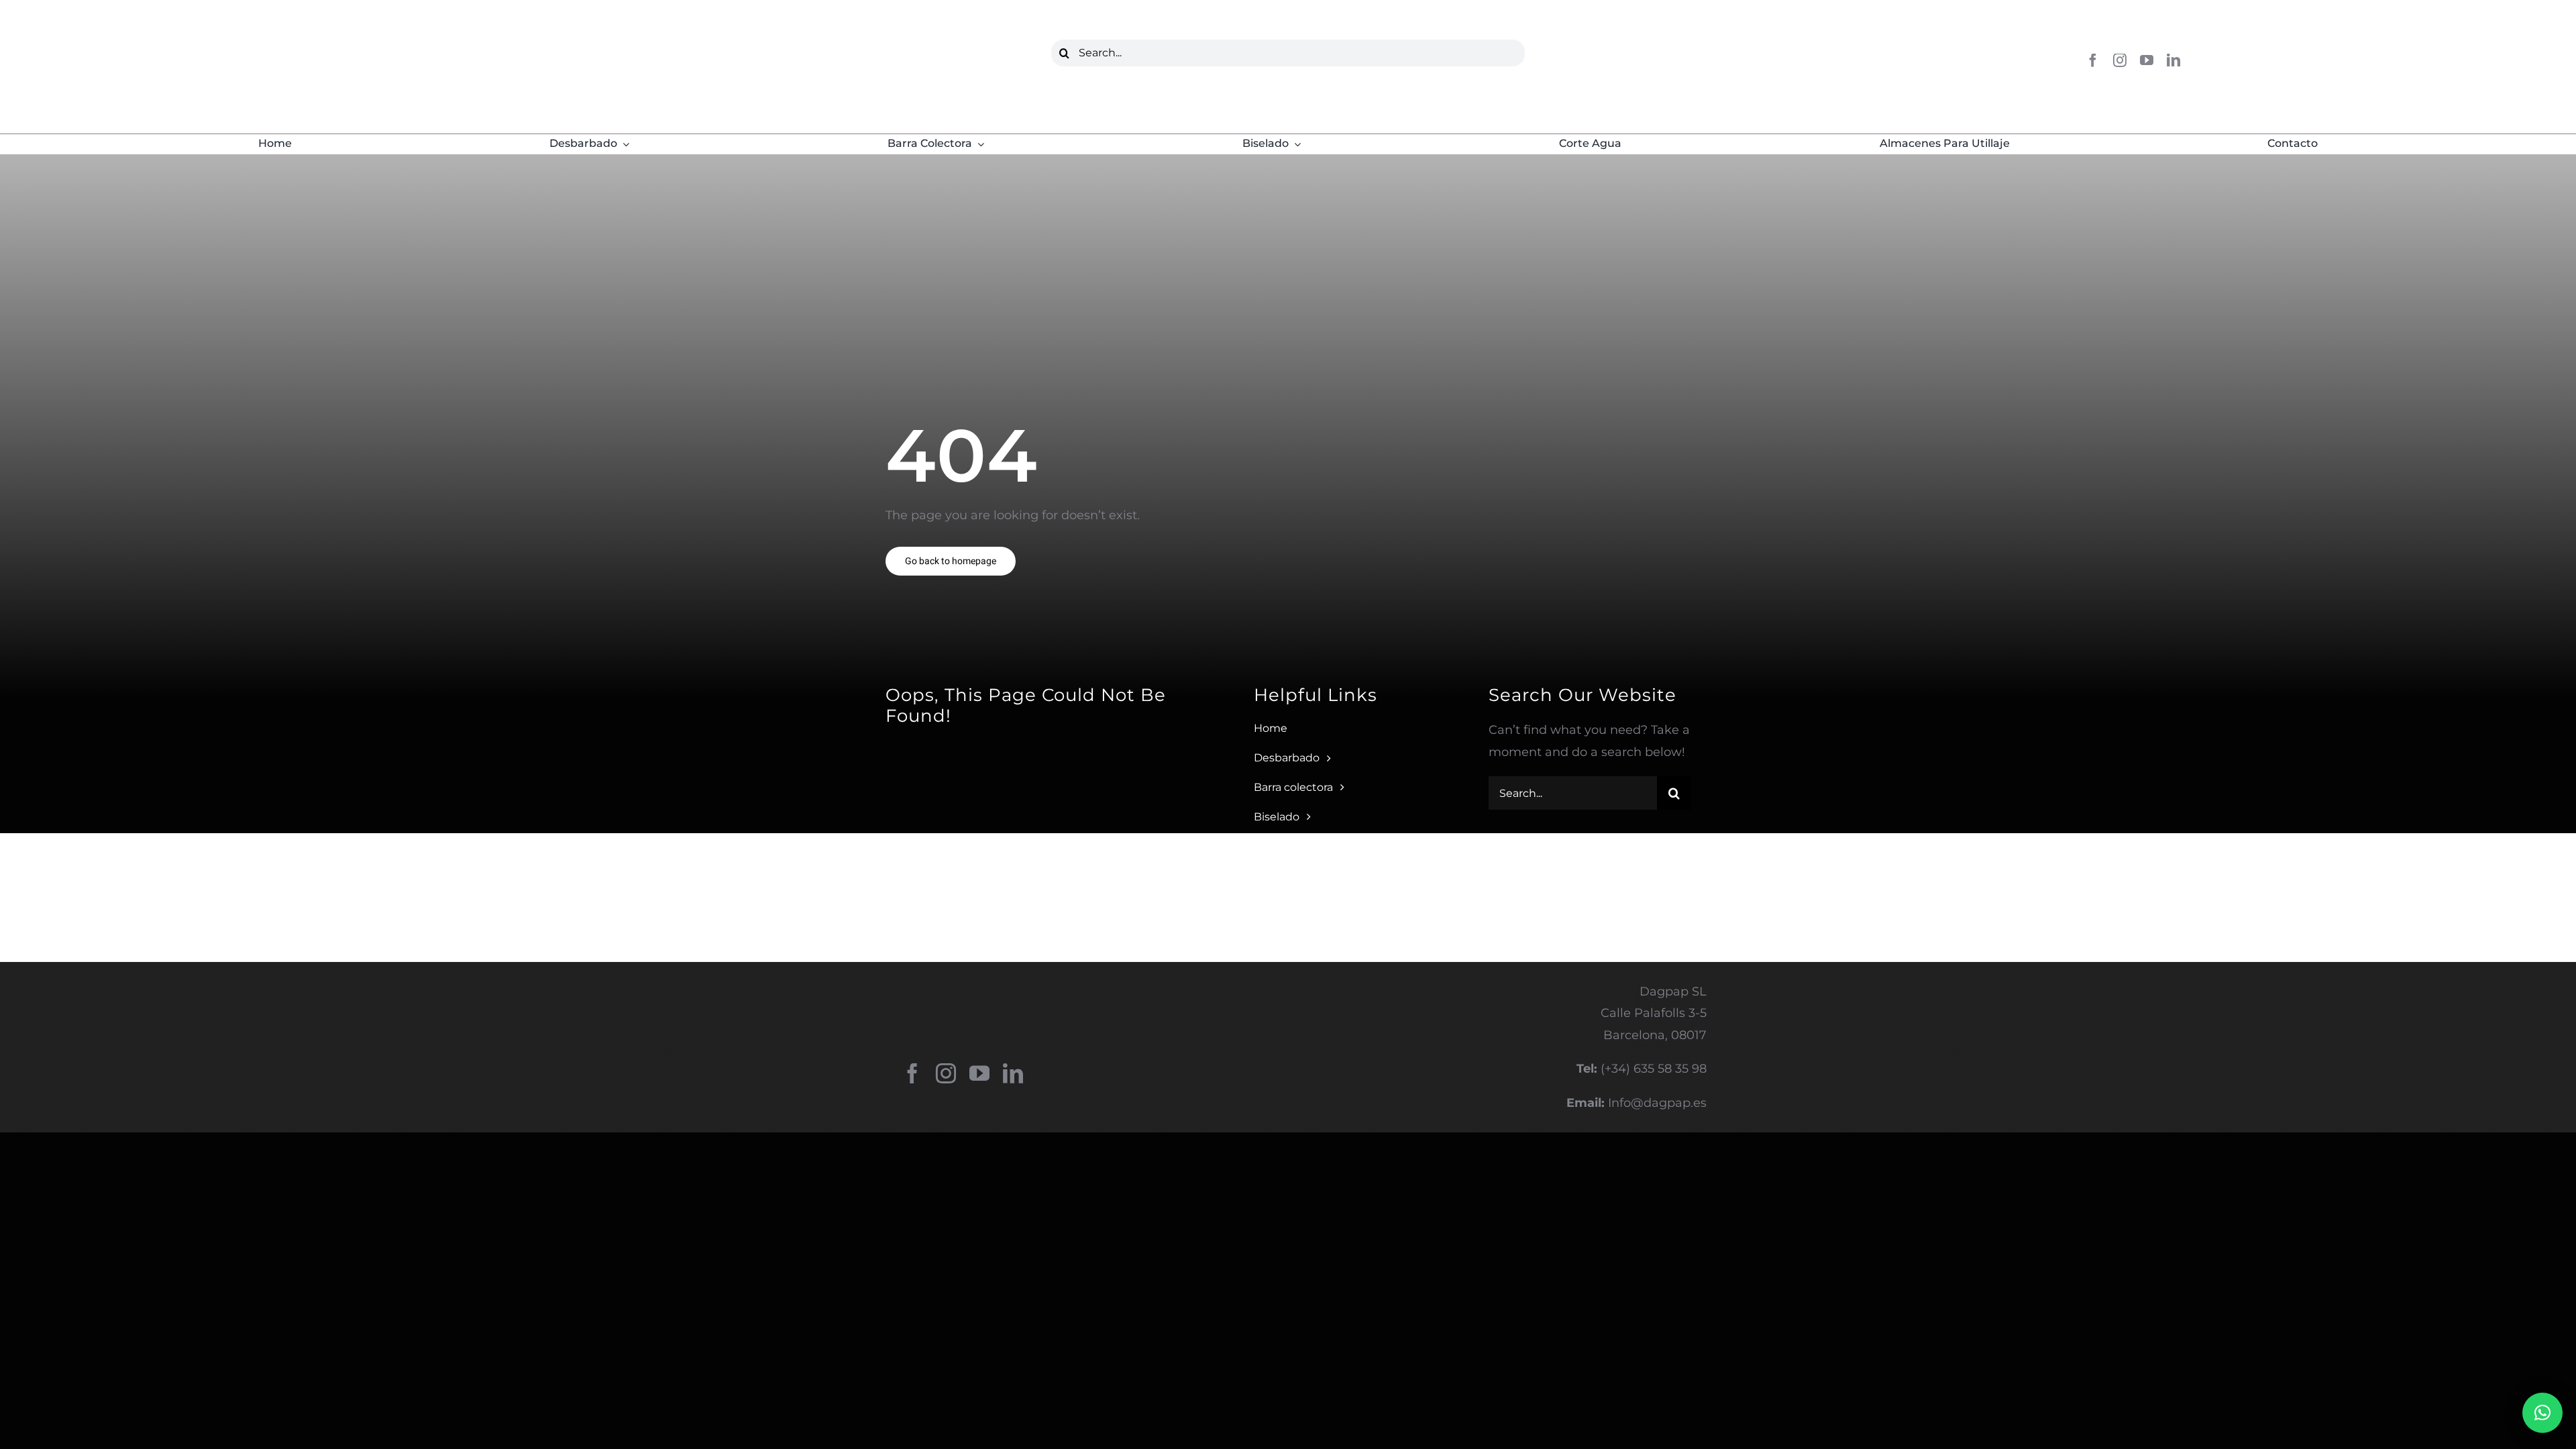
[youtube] (2147, 60)
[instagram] (2120, 60)
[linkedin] (2173, 60)
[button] (2542, 1413)
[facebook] (2093, 60)
